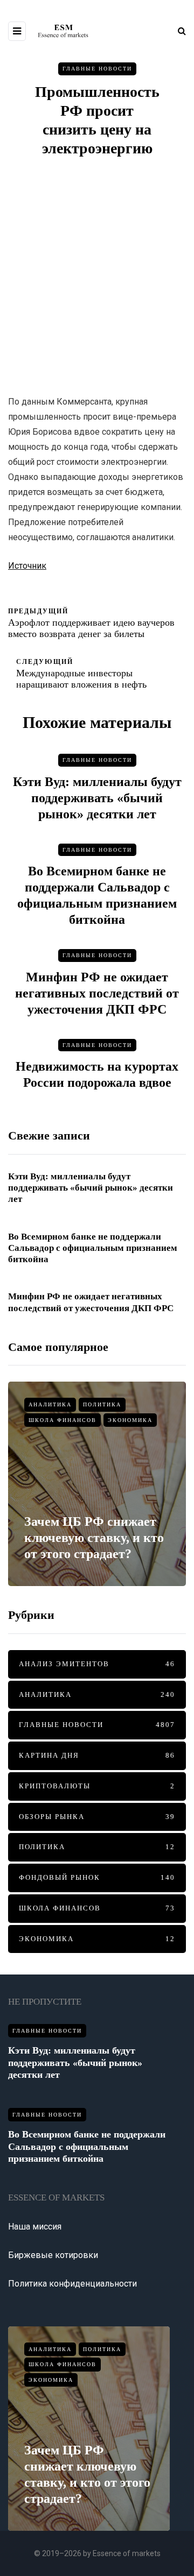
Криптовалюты (97, 1786)
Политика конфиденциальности (72, 2284)
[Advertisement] (97, 276)
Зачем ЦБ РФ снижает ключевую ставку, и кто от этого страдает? (94, 1538)
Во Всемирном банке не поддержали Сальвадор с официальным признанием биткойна (93, 1248)
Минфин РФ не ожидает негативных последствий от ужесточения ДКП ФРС (97, 993)
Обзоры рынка (97, 1817)
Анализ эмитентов (97, 1664)
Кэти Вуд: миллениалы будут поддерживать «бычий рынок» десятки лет (97, 798)
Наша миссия (35, 2227)
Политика (102, 1404)
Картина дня (97, 1755)
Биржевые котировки (53, 2255)
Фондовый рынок (97, 1877)
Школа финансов (63, 1420)
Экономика (130, 1420)
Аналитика (50, 1404)
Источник (27, 566)
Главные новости (97, 69)
